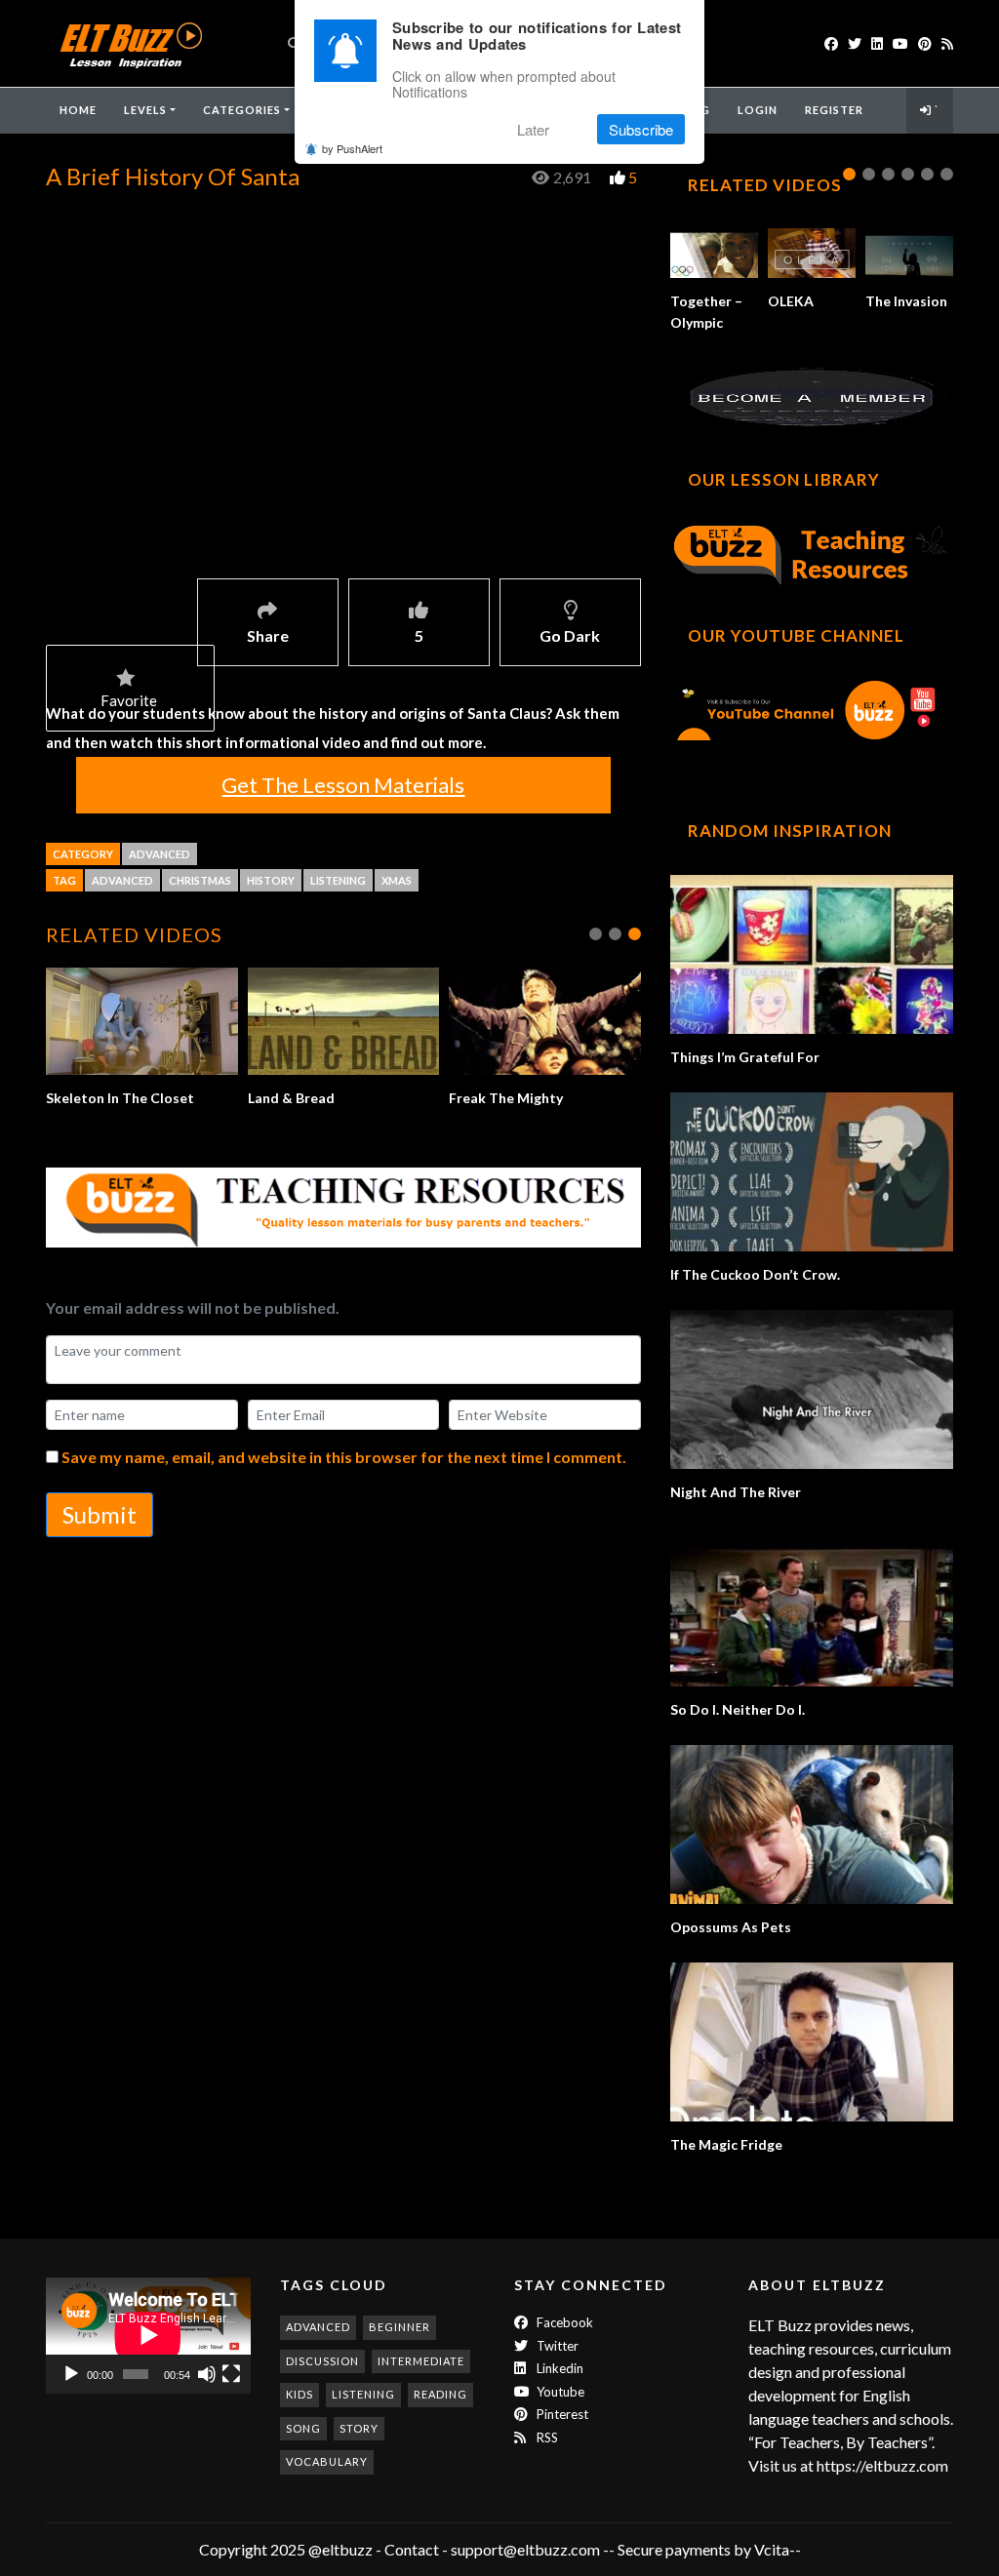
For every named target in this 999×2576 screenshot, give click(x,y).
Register (834, 110)
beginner (400, 2327)
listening (338, 880)
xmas (397, 880)
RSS (546, 2437)
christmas (200, 880)
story (359, 2428)
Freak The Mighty (506, 1098)
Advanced (160, 854)
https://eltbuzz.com (884, 2465)
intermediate (421, 2361)
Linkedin (559, 2368)
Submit (100, 1514)
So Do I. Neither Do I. (738, 1709)
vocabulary (327, 2461)
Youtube (559, 2392)
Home (78, 110)
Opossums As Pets (731, 1927)
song (303, 2428)
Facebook (563, 2322)
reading (440, 2394)
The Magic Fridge (726, 2144)
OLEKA (791, 301)
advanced (122, 880)
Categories (242, 110)
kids (300, 2394)
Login (758, 110)
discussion (322, 2361)
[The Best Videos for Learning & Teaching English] (130, 43)
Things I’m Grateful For (745, 1057)
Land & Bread (291, 1098)
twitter (556, 2346)
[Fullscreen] (231, 2374)
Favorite (129, 700)
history (271, 880)
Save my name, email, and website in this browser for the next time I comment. (344, 1457)
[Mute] (207, 2374)
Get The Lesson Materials (343, 785)
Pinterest (561, 2414)
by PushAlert (352, 148)
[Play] (71, 2374)
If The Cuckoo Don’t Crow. (755, 1274)
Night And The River (736, 1492)
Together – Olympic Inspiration (706, 322)
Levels (145, 110)
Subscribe (641, 129)
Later (533, 129)
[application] (148, 2335)
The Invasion (906, 301)
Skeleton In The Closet (120, 1098)
